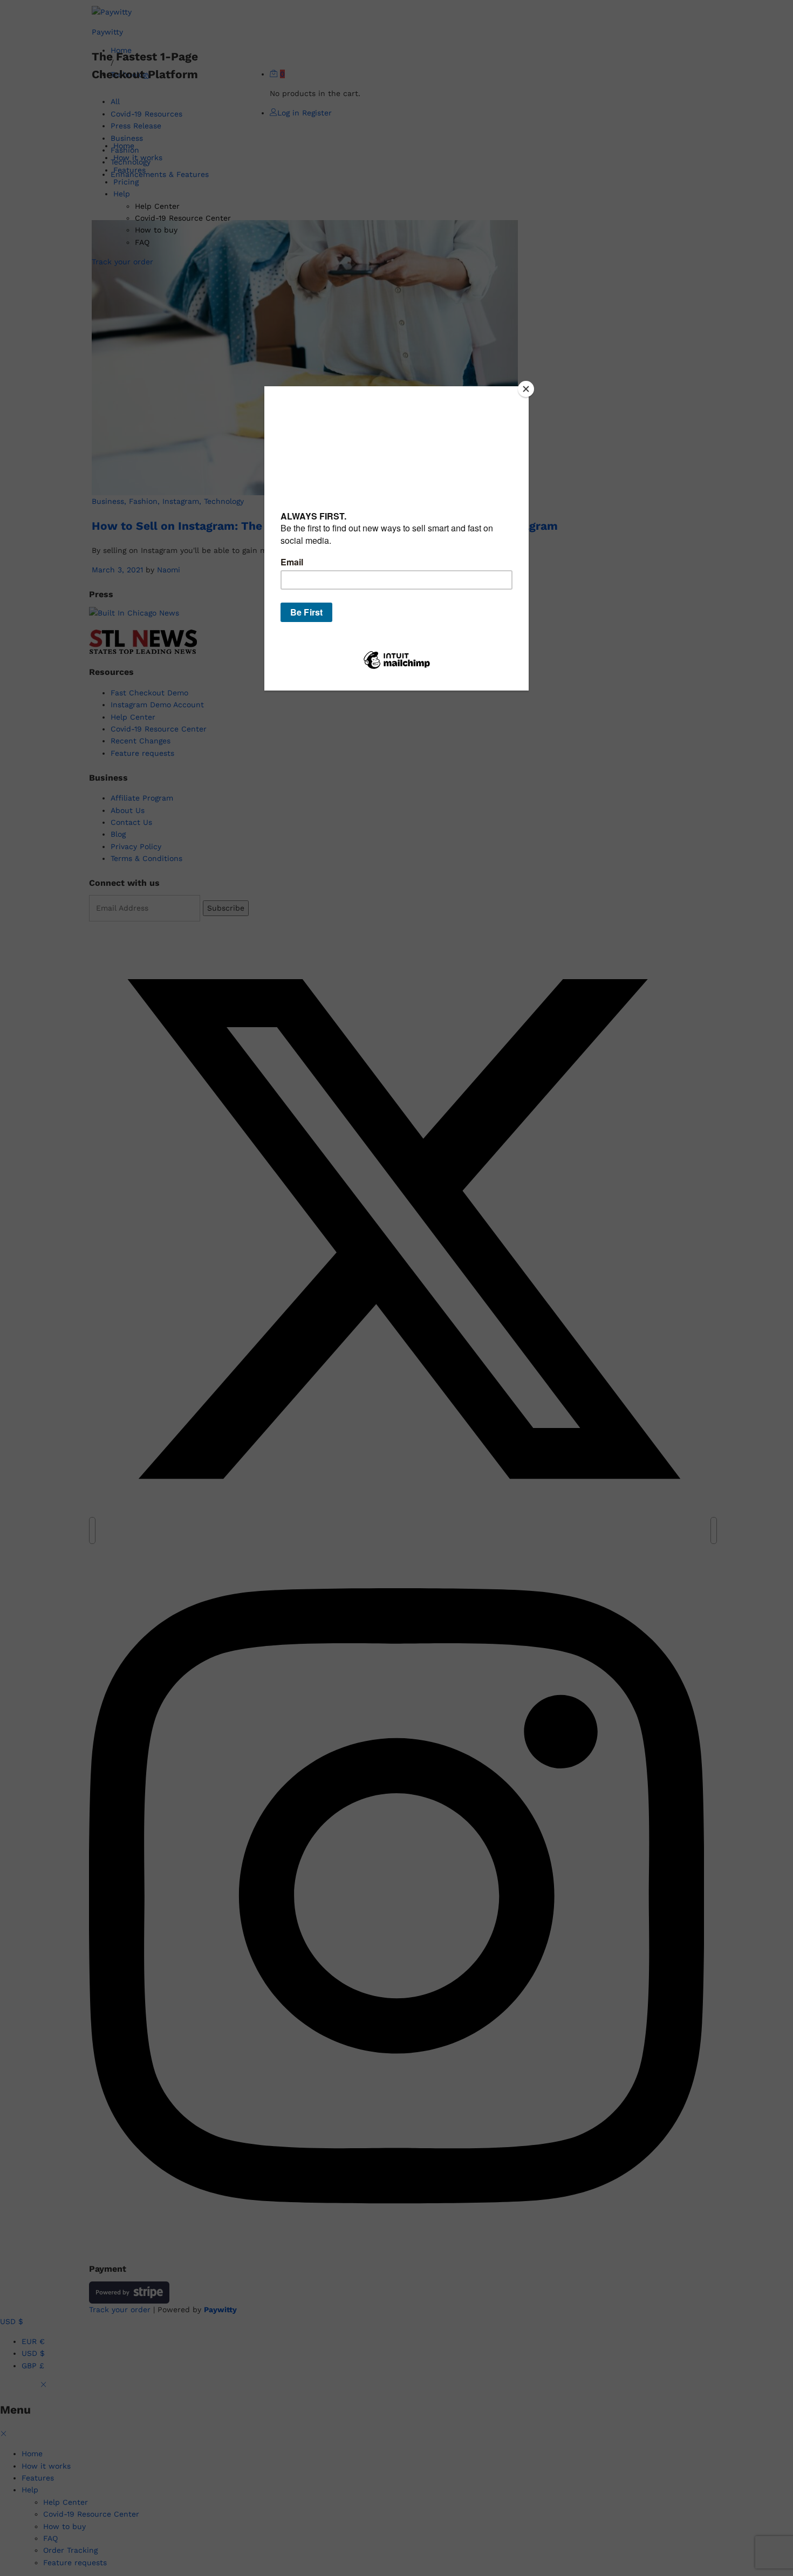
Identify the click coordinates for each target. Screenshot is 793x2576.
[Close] (526, 389)
